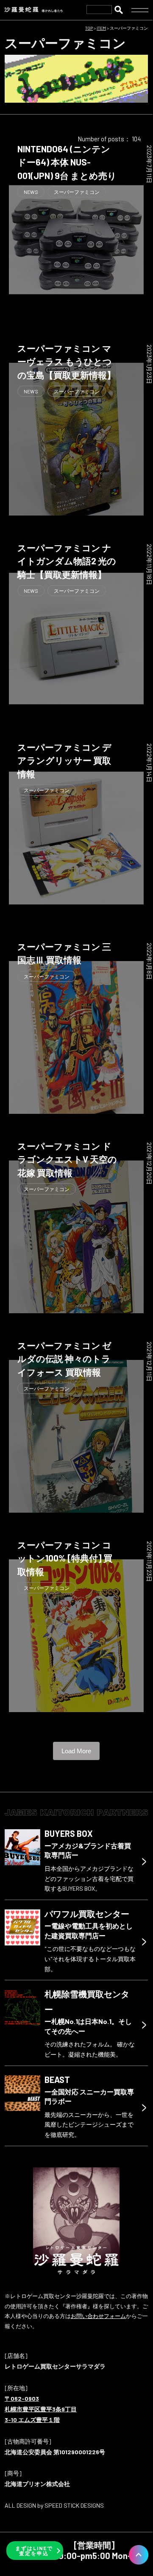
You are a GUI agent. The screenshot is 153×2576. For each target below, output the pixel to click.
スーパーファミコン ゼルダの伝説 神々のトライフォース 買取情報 (64, 1359)
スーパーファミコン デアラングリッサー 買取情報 (64, 760)
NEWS (31, 192)
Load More (76, 1751)
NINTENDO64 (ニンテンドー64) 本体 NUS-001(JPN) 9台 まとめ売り (67, 162)
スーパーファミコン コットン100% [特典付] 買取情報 (65, 1558)
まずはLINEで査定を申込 (34, 2551)
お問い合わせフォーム (98, 2316)
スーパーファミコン (77, 192)
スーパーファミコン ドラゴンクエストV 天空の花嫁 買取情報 (67, 1159)
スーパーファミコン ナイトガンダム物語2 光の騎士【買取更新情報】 (67, 561)
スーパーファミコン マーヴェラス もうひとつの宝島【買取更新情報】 (67, 362)
